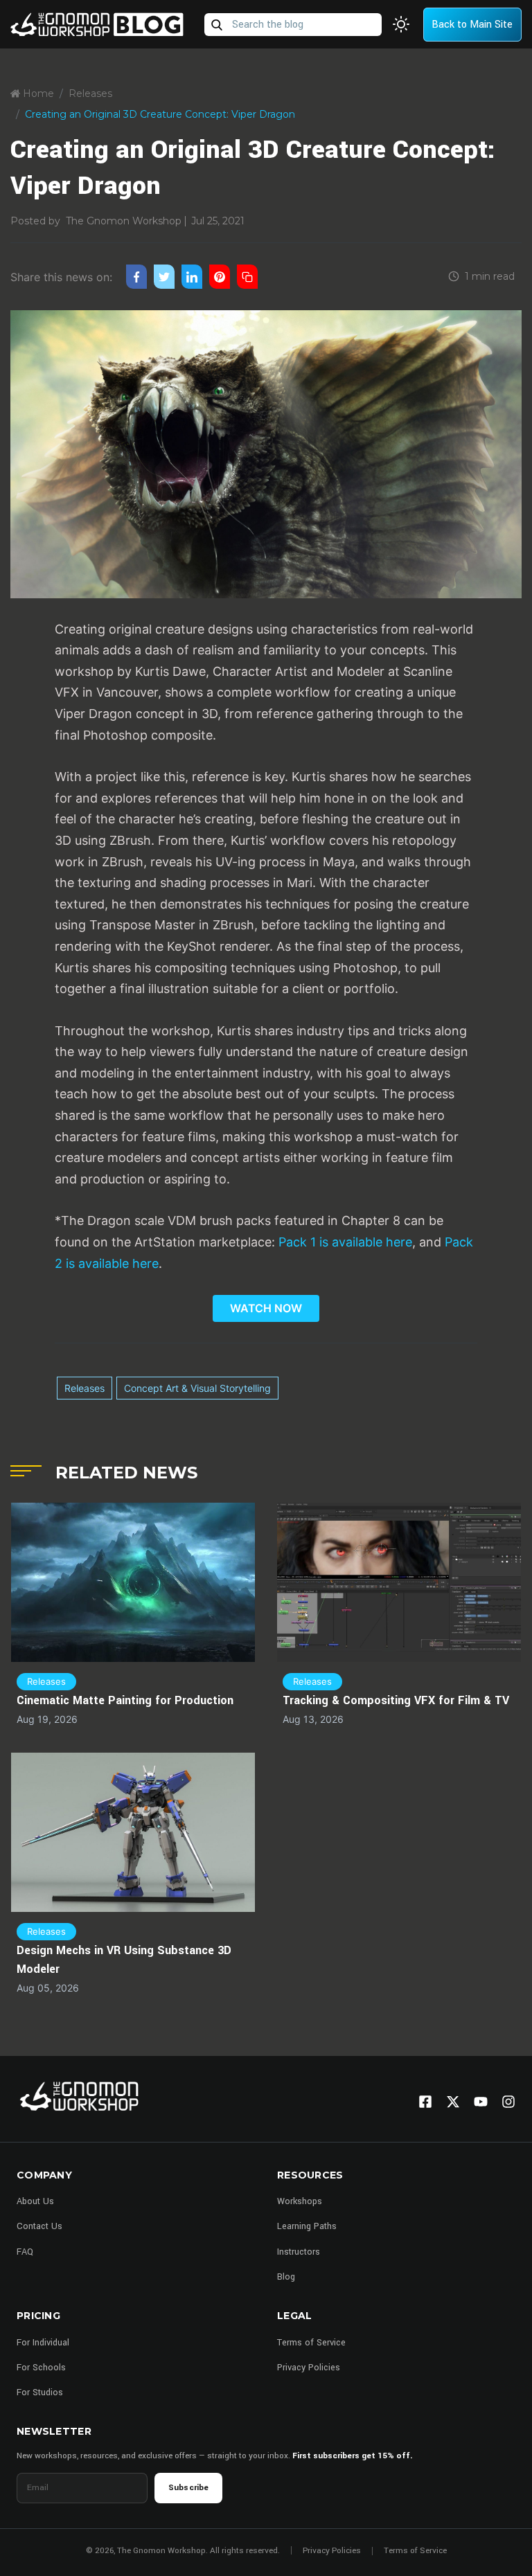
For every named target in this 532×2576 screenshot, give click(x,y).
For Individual (43, 2343)
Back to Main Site (472, 25)
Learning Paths (307, 2226)
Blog (286, 2277)
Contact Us (39, 2226)
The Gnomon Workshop (124, 221)
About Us (35, 2201)
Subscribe (188, 2488)
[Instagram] (508, 2102)
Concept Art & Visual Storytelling (197, 1388)
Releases (90, 93)
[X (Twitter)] (453, 2102)
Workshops (300, 2201)
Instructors (299, 2252)
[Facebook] (425, 2102)
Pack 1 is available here (345, 1242)
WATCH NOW (266, 1308)
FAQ (25, 2252)
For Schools (41, 2368)
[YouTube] (481, 2102)
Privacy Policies (309, 2368)
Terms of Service (311, 2343)
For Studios (40, 2392)
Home (37, 93)
